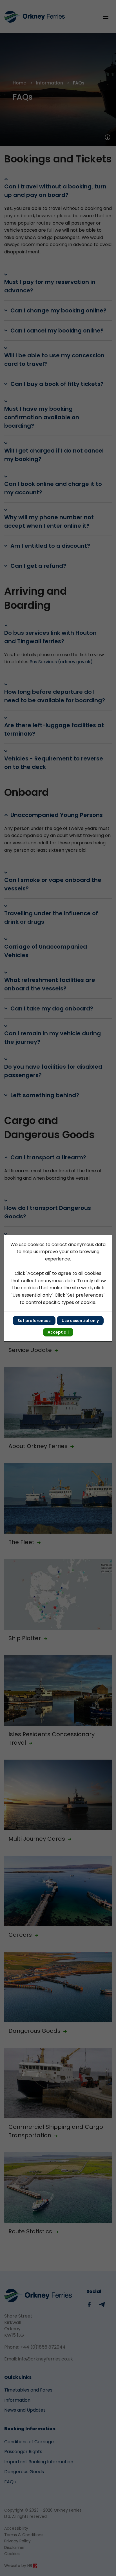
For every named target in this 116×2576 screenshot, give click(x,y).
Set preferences (34, 1321)
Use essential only (80, 1321)
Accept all (58, 1332)
